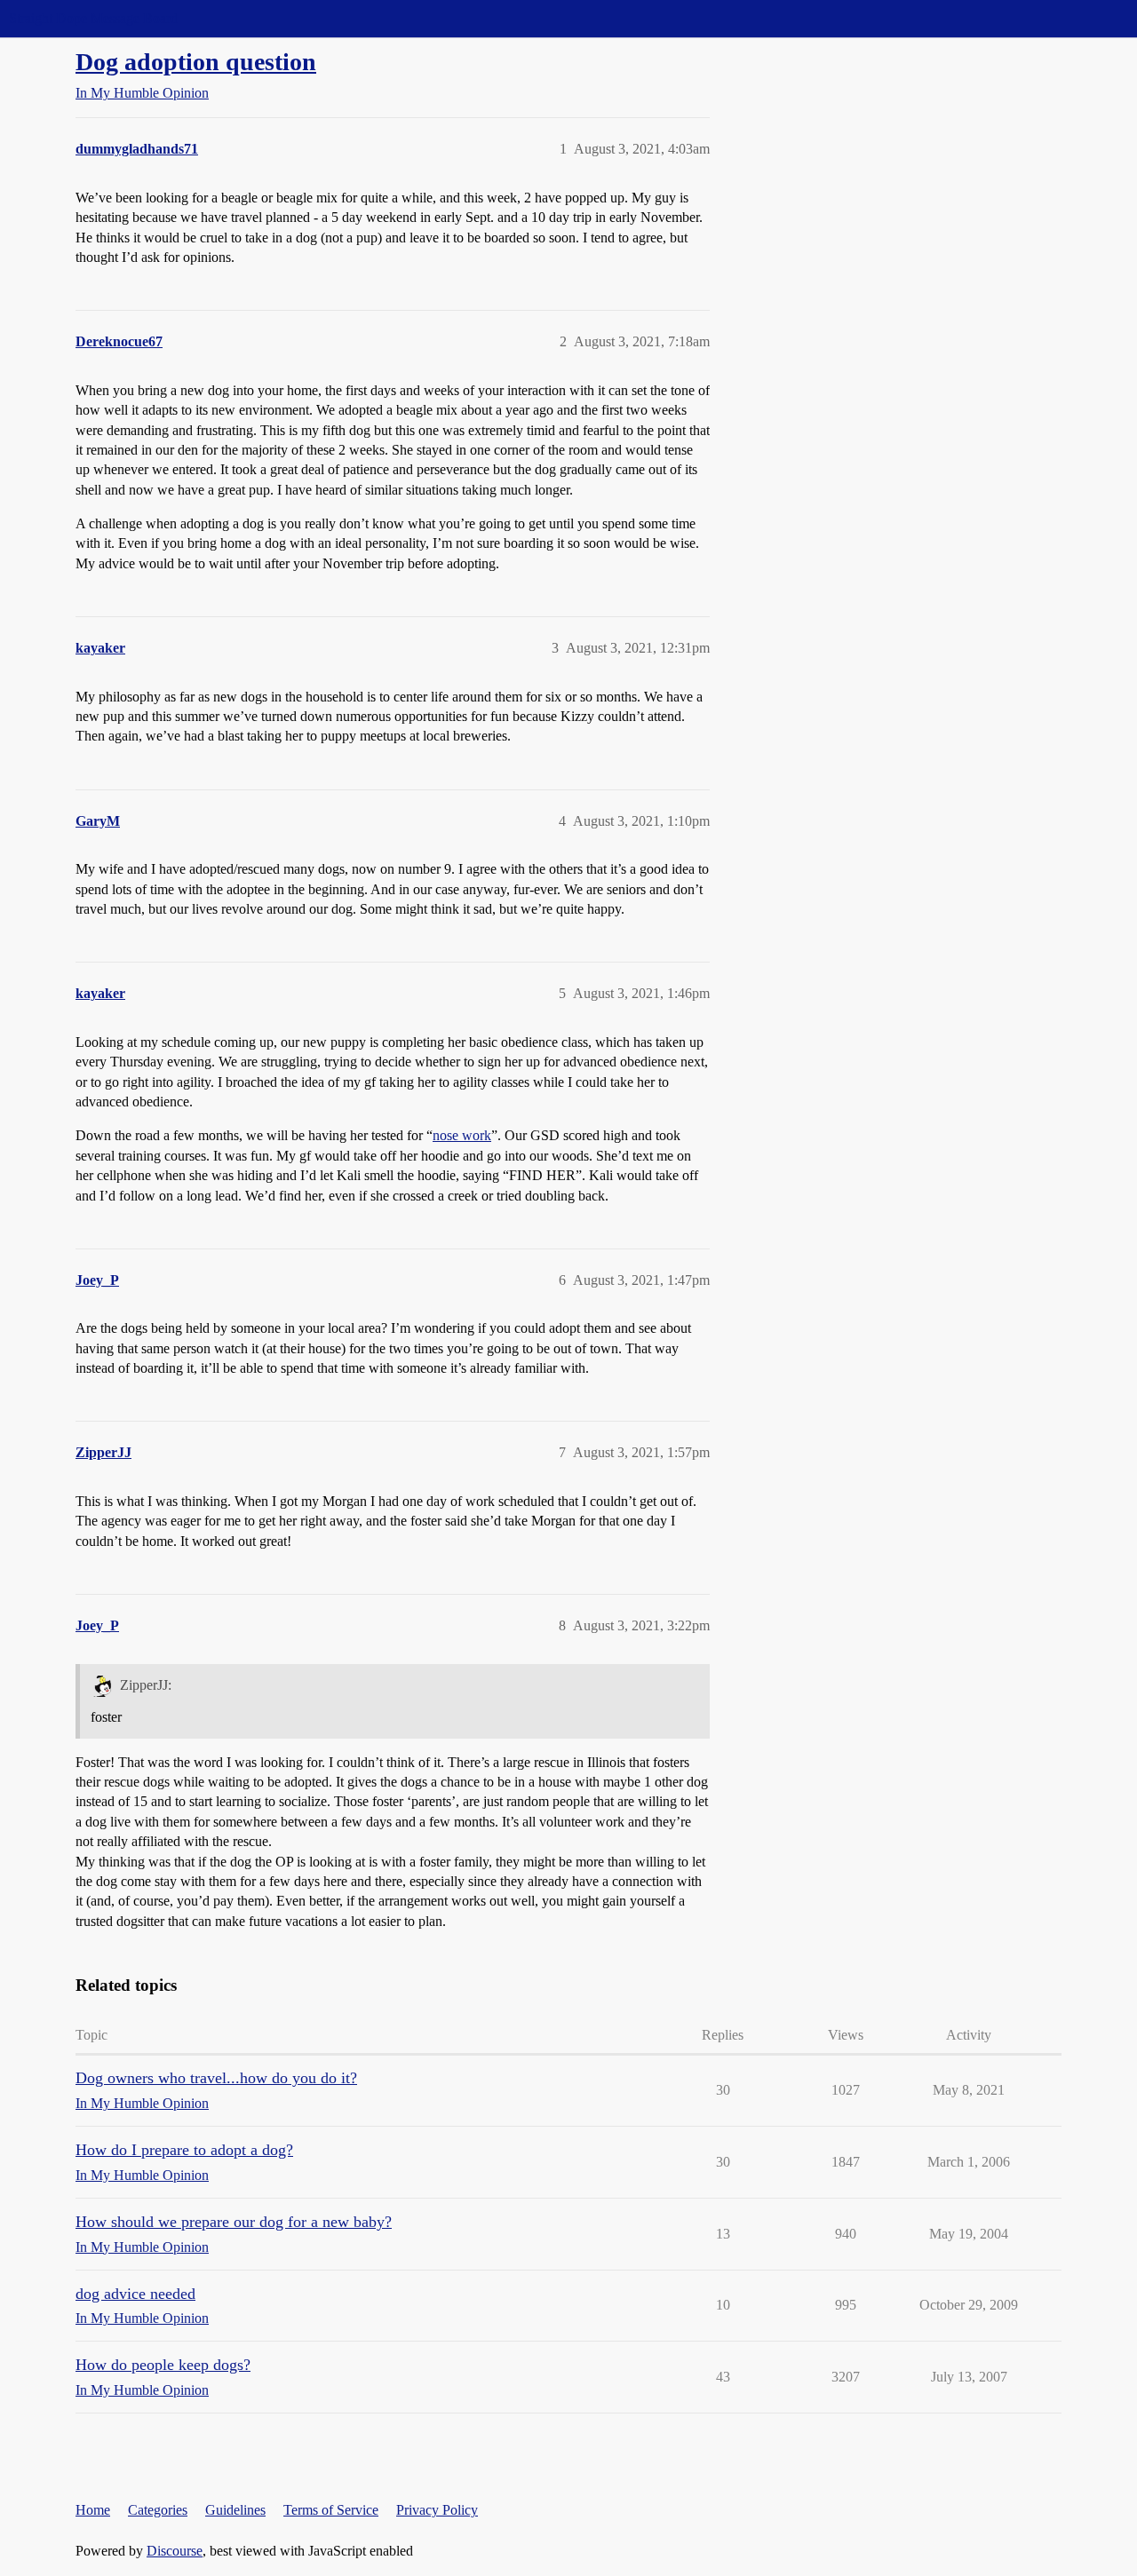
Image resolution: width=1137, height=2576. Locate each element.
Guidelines (235, 2510)
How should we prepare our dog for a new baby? (234, 2222)
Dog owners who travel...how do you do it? (216, 2078)
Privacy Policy (437, 2510)
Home (93, 2510)
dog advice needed (135, 2294)
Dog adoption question (196, 62)
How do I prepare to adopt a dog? (184, 2150)
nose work (462, 1135)
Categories (158, 2510)
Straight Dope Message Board (93, 18)
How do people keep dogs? (163, 2365)
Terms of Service (331, 2510)
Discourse (175, 2551)
